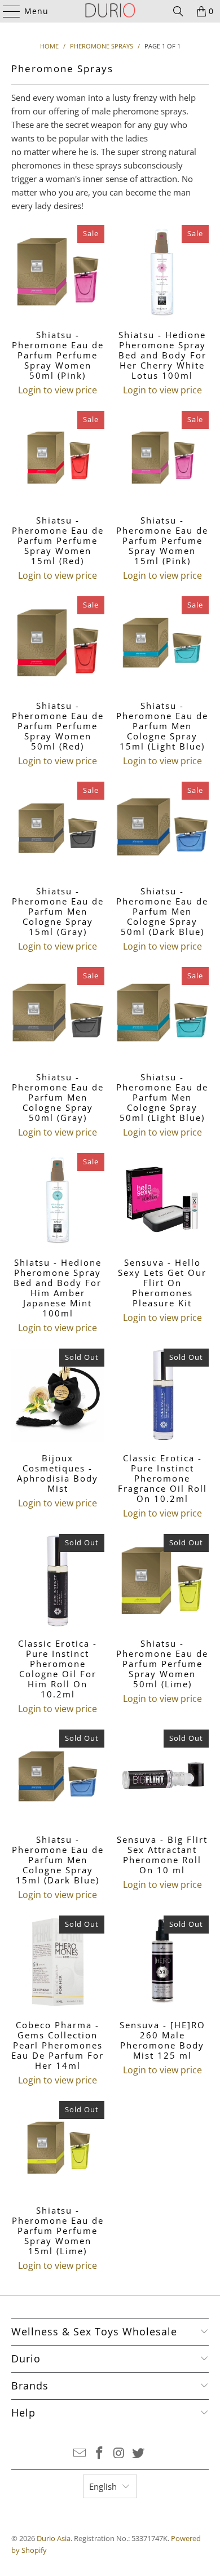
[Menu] (6, 11)
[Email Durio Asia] (80, 2453)
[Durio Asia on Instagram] (120, 2453)
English (103, 2486)
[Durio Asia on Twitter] (139, 2453)
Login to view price (58, 390)
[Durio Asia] (110, 11)
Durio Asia (54, 2538)
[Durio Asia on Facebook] (100, 2453)
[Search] (178, 11)
